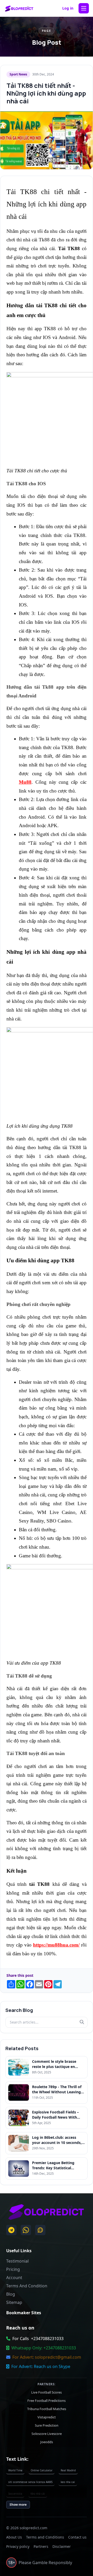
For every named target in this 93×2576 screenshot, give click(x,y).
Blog (11, 2294)
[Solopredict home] (19, 8)
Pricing (13, 2269)
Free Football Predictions (47, 2401)
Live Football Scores (47, 2392)
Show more (18, 2505)
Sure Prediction (47, 2425)
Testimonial (17, 2261)
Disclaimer (62, 2546)
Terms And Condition (27, 2286)
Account (14, 2278)
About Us (14, 2537)
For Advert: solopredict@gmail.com (47, 2357)
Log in (68, 8)
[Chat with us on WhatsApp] (26, 2230)
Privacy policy (18, 2546)
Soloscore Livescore (47, 2434)
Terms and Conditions (45, 2537)
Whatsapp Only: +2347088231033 (44, 2348)
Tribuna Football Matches (47, 2409)
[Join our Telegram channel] (11, 2230)
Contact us (77, 2537)
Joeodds (47, 2442)
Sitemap (14, 2302)
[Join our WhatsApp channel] (40, 2230)
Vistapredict (47, 2417)
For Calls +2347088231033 (38, 2339)
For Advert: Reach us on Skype (41, 2366)
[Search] (82, 2022)
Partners (41, 2546)
